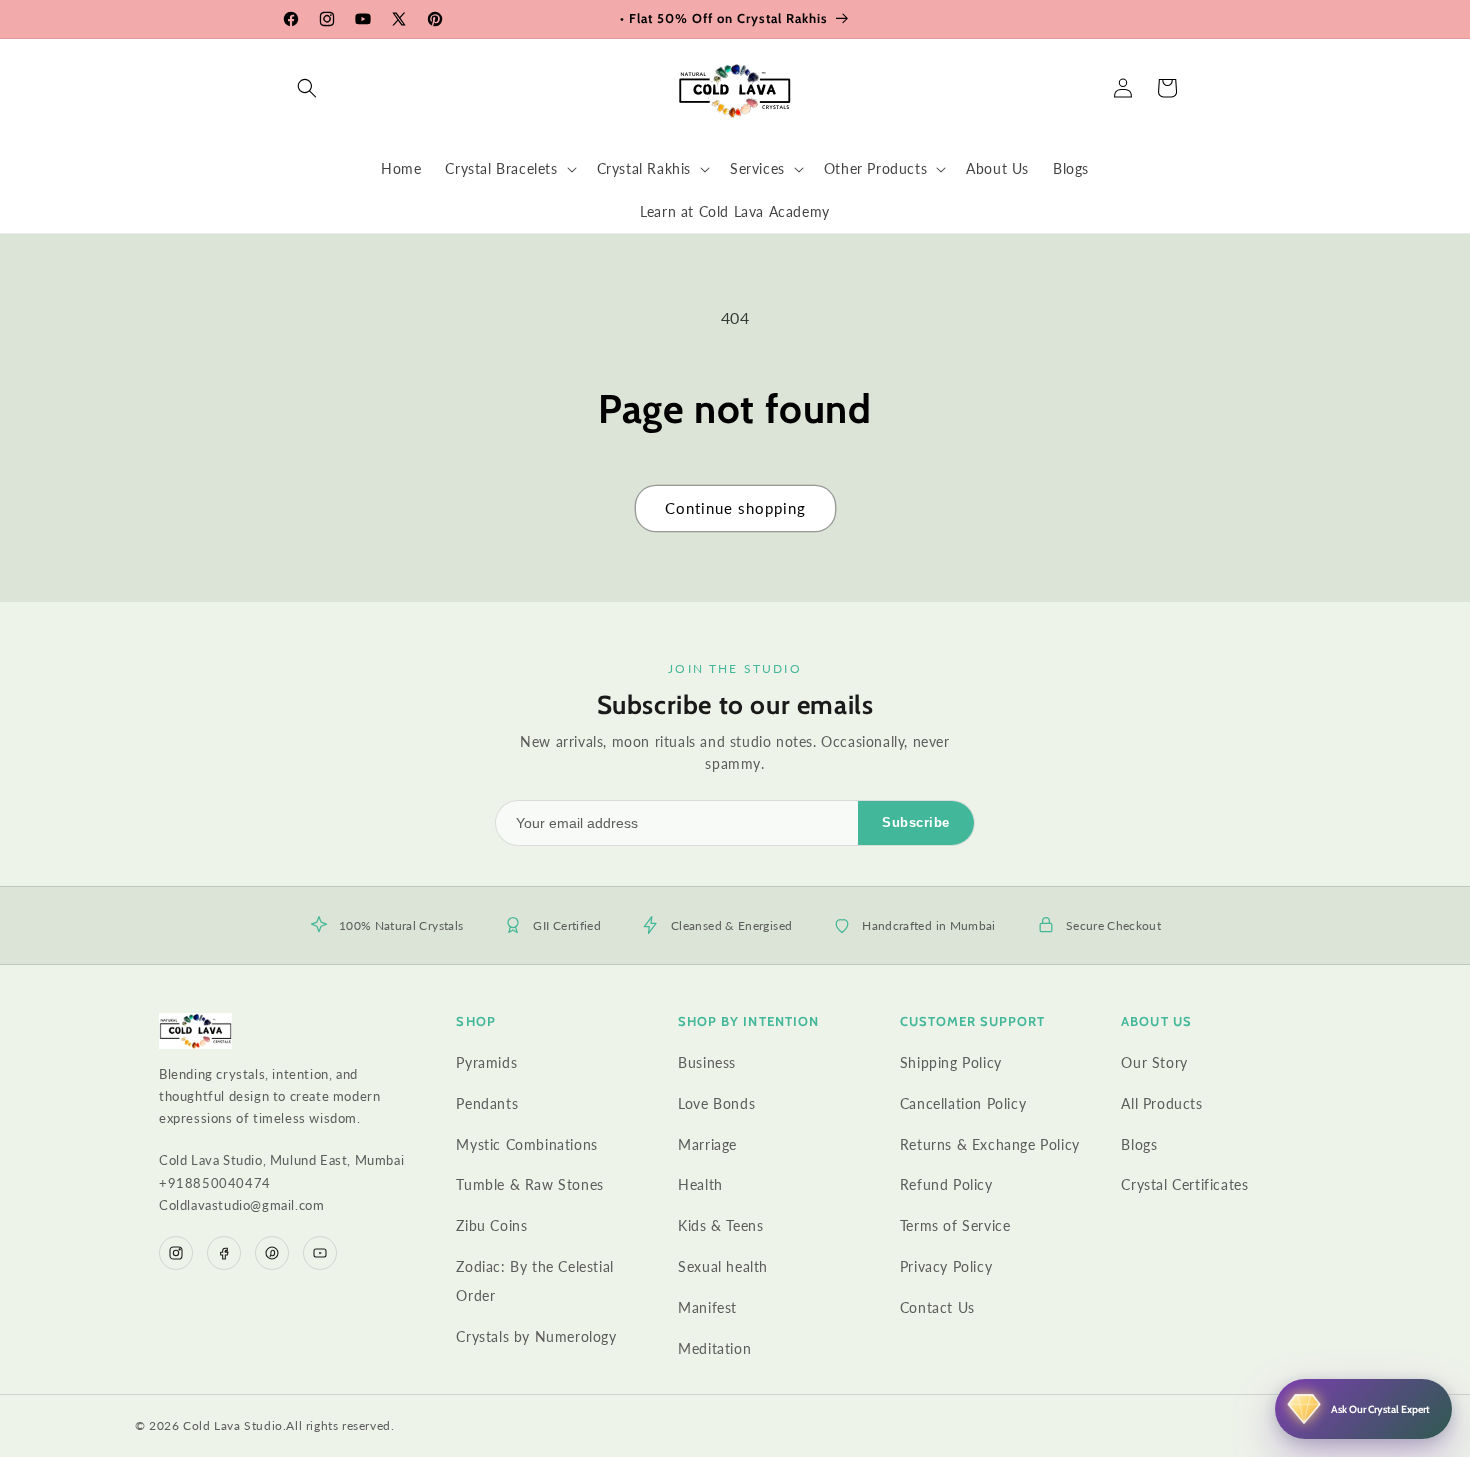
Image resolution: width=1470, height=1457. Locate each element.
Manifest (707, 1307)
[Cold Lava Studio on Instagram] (176, 1253)
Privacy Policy (946, 1266)
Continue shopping (735, 508)
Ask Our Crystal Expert (1380, 1409)
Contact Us (937, 1307)
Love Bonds (716, 1103)
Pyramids (486, 1062)
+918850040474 (215, 1183)
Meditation (714, 1348)
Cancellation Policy (963, 1103)
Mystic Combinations (526, 1144)
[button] (307, 88)
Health (700, 1184)
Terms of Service (955, 1225)
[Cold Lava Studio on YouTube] (320, 1253)
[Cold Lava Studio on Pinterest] (272, 1253)
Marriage (707, 1144)
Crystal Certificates (1184, 1184)
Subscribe (916, 822)
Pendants (487, 1103)
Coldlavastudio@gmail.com (241, 1205)
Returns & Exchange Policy (990, 1144)
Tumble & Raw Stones (529, 1184)
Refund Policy (946, 1184)
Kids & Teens (720, 1225)
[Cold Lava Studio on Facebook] (224, 1253)
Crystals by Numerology (536, 1336)
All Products (1161, 1103)
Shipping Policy (951, 1062)
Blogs (1139, 1144)
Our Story (1154, 1062)
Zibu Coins (491, 1225)
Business (707, 1062)
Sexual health (723, 1266)
